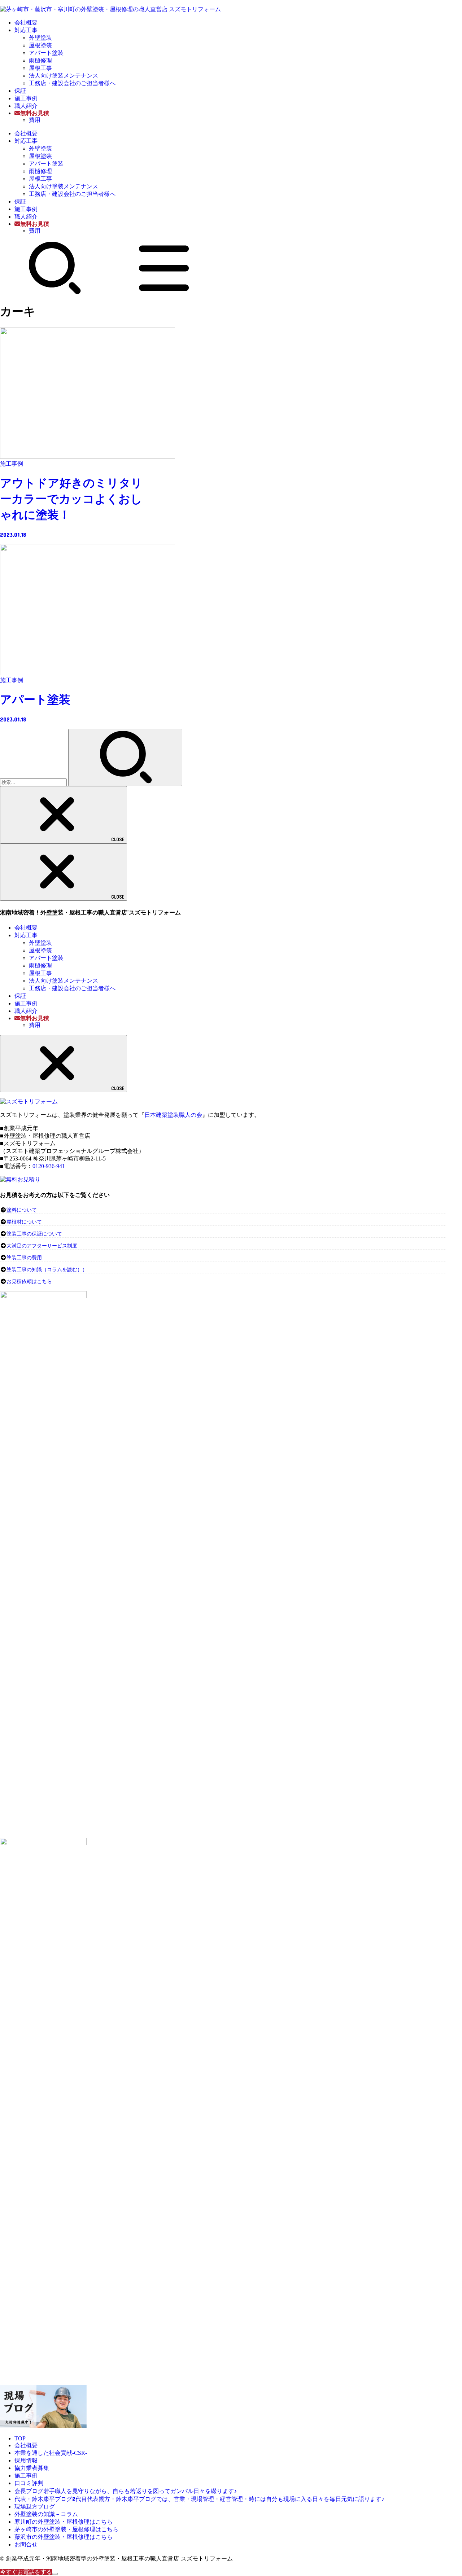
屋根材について (24, 1222)
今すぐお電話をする (26, 2572)
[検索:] (34, 782)
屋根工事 (40, 68)
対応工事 (26, 30)
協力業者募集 (32, 2468)
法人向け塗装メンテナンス (64, 76)
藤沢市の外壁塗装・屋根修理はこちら (64, 2537)
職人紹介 (26, 106)
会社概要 (26, 23)
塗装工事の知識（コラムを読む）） (47, 1270)
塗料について (22, 1210)
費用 (35, 120)
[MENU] (164, 293)
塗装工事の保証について (34, 1234)
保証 (20, 91)
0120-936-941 (49, 1166)
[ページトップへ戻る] (55, 2574)
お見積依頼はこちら (29, 1282)
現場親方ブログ (35, 2507)
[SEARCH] (55, 293)
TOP (20, 2438)
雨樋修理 (40, 60)
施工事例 (26, 98)
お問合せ (26, 2544)
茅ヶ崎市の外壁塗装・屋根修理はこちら (66, 2529)
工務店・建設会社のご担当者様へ (72, 83)
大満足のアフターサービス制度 (42, 1246)
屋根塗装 (40, 45)
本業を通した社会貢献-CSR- (51, 2453)
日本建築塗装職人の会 (173, 1115)
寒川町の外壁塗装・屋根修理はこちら (64, 2522)
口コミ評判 (29, 2483)
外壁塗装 (40, 38)
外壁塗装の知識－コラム (46, 2514)
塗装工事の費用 (24, 1258)
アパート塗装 (46, 53)
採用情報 (26, 2460)
